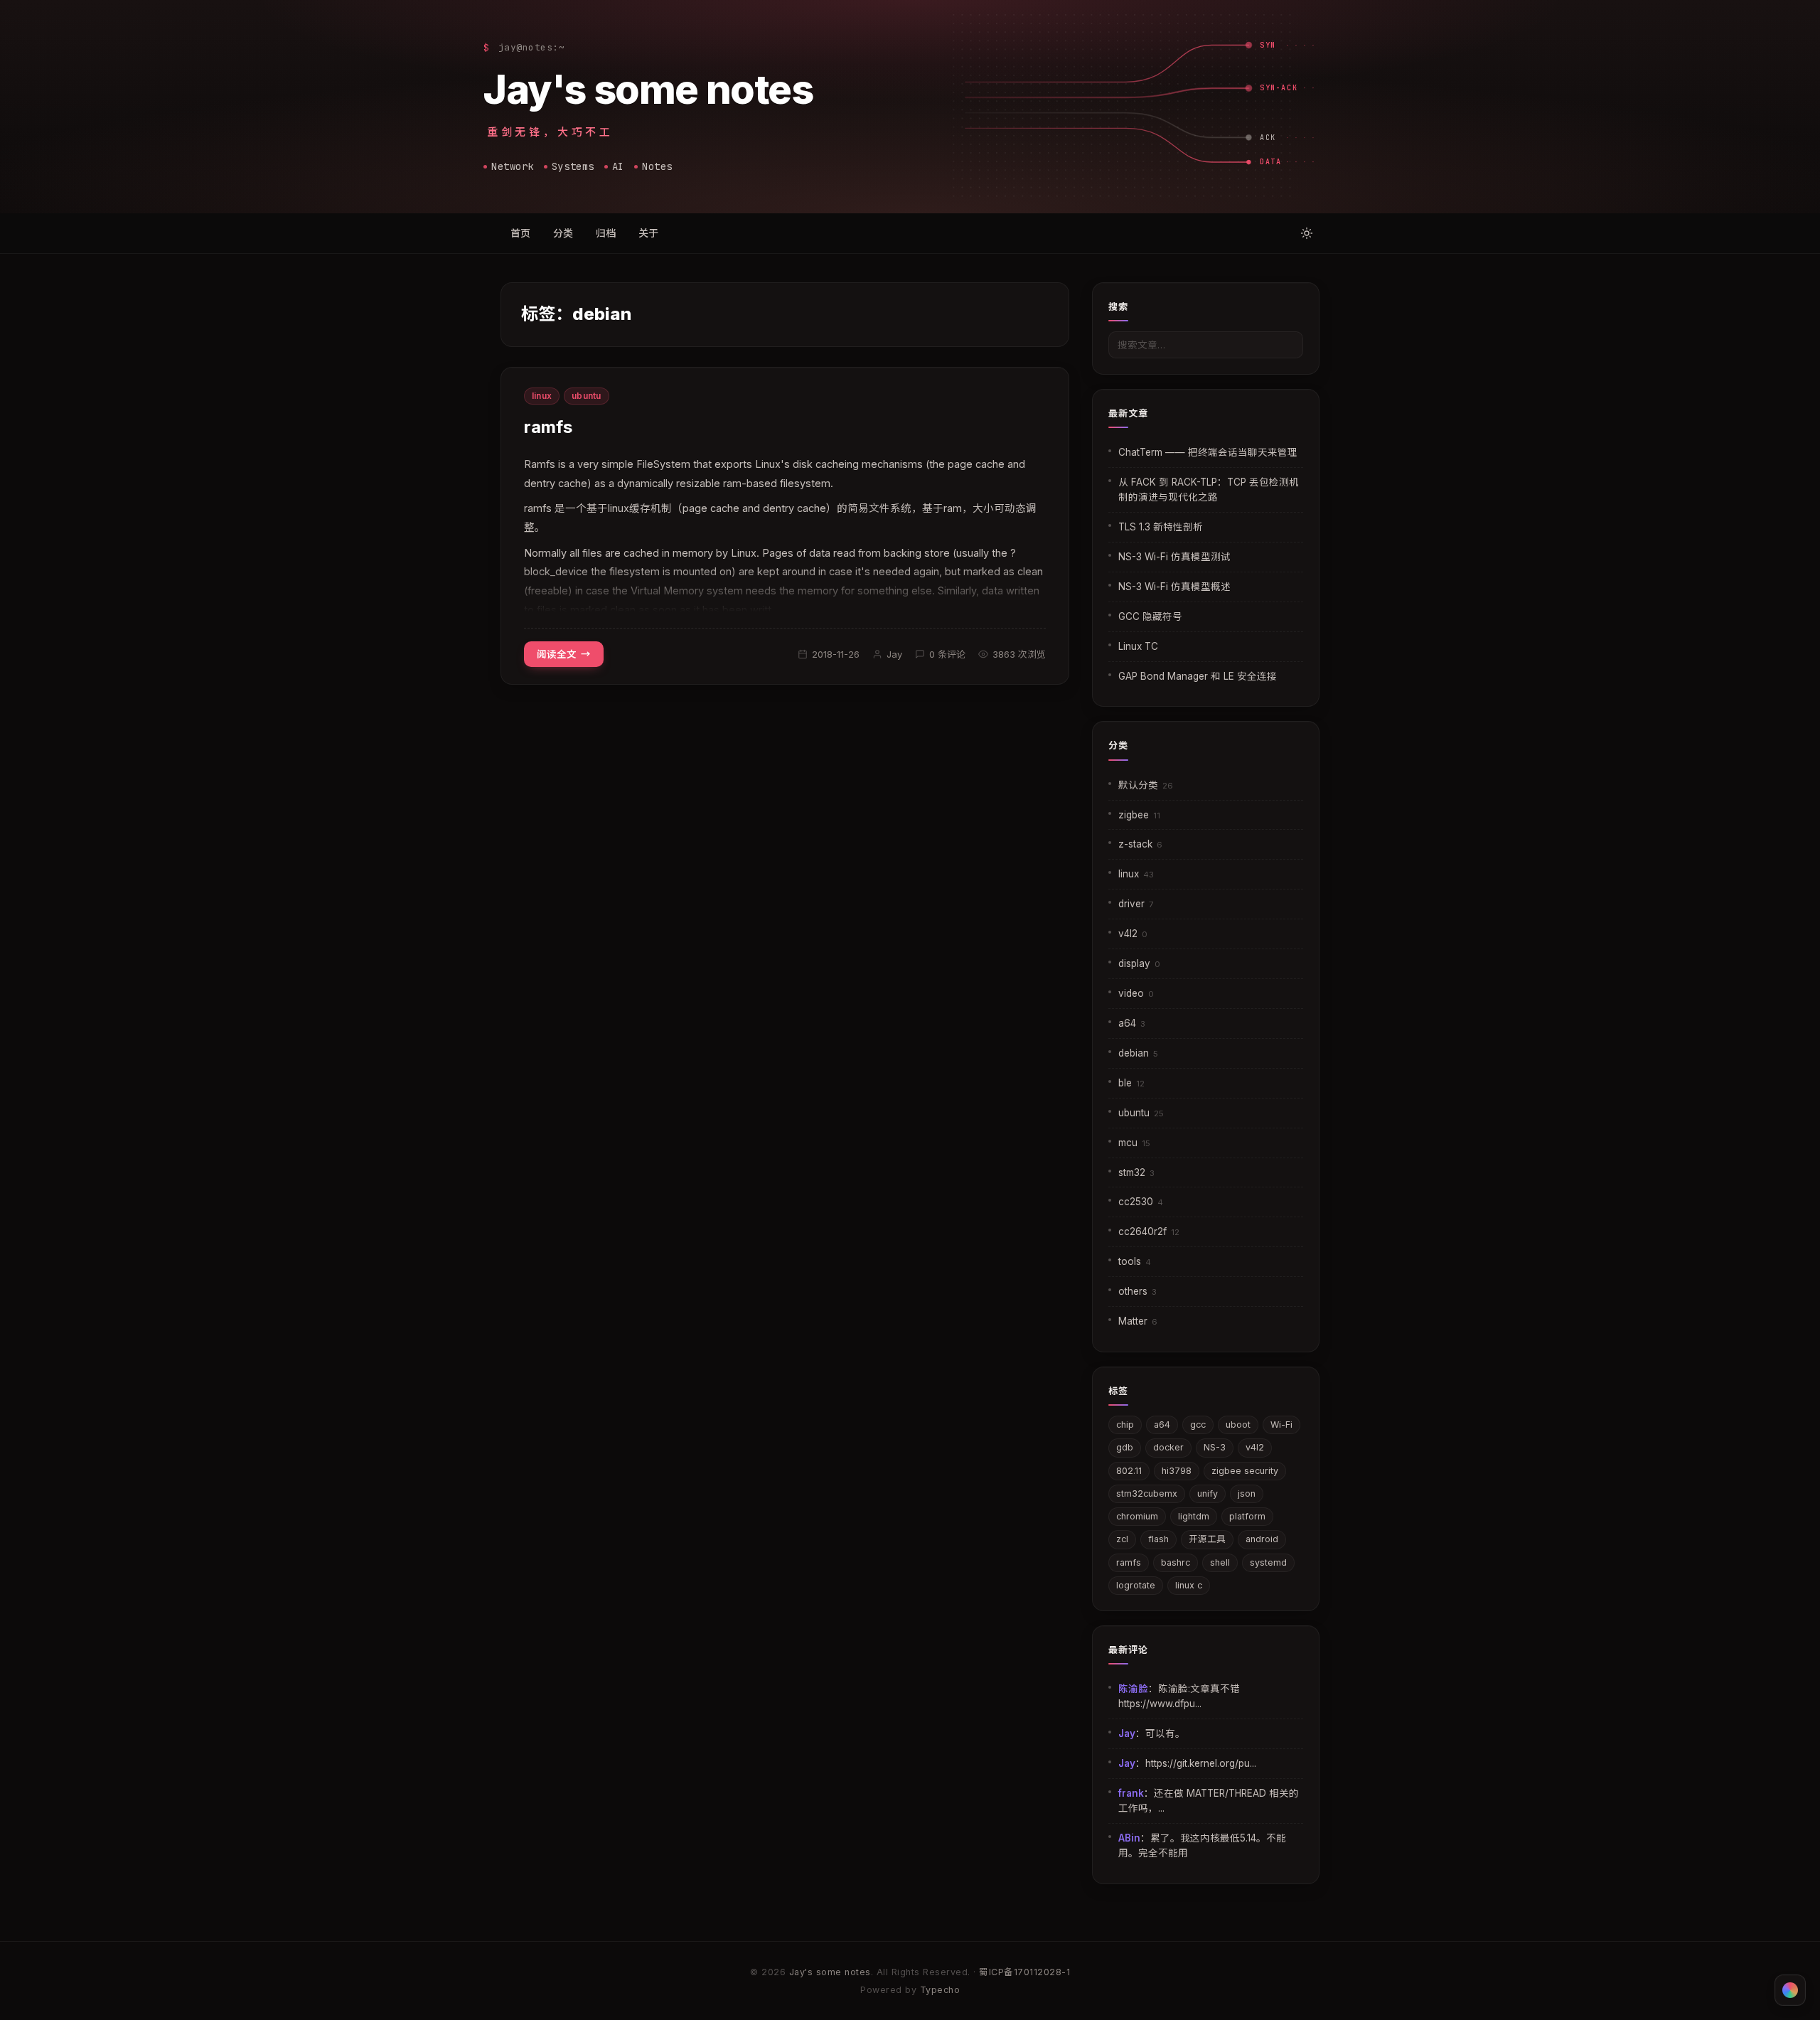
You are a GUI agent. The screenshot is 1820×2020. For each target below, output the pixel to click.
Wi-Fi (1281, 1425)
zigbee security (1245, 1471)
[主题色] (1790, 1990)
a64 (1132, 1023)
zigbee (1139, 815)
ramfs (548, 427)
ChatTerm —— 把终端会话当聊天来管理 (1208, 452)
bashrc (1176, 1562)
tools (1135, 1261)
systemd (1268, 1562)
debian (1138, 1053)
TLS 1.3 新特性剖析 (1161, 527)
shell (1220, 1562)
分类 (563, 233)
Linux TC (1138, 646)
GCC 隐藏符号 (1150, 616)
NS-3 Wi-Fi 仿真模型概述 (1174, 587)
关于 (648, 233)
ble (1131, 1083)
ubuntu (586, 396)
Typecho (940, 1990)
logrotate (1136, 1585)
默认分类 (1146, 785)
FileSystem (663, 464)
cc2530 (1141, 1202)
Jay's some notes (648, 90)
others (1137, 1291)
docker (1168, 1447)
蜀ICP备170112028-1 (1024, 1972)
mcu (1134, 1143)
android (1262, 1539)
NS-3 (1215, 1447)
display (1139, 963)
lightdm (1194, 1516)
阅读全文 (557, 654)
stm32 (1136, 1172)
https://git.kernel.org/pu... (1201, 1763)
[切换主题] (1307, 233)
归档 (606, 233)
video (1136, 993)
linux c (1189, 1585)
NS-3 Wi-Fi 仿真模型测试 (1174, 557)
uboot (1238, 1425)
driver (1136, 904)
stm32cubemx (1147, 1493)
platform (1247, 1516)
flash (1158, 1539)
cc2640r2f (1149, 1231)
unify (1208, 1493)
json (1247, 1493)
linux (542, 396)
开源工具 (1207, 1539)
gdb (1125, 1447)
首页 (520, 233)
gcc (1198, 1425)
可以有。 (1165, 1733)
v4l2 (1133, 934)
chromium (1137, 1516)
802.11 (1129, 1471)
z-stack (1140, 844)
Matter (1138, 1321)
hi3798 (1177, 1471)
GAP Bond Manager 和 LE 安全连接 (1198, 676)
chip (1125, 1425)
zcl (1122, 1539)
